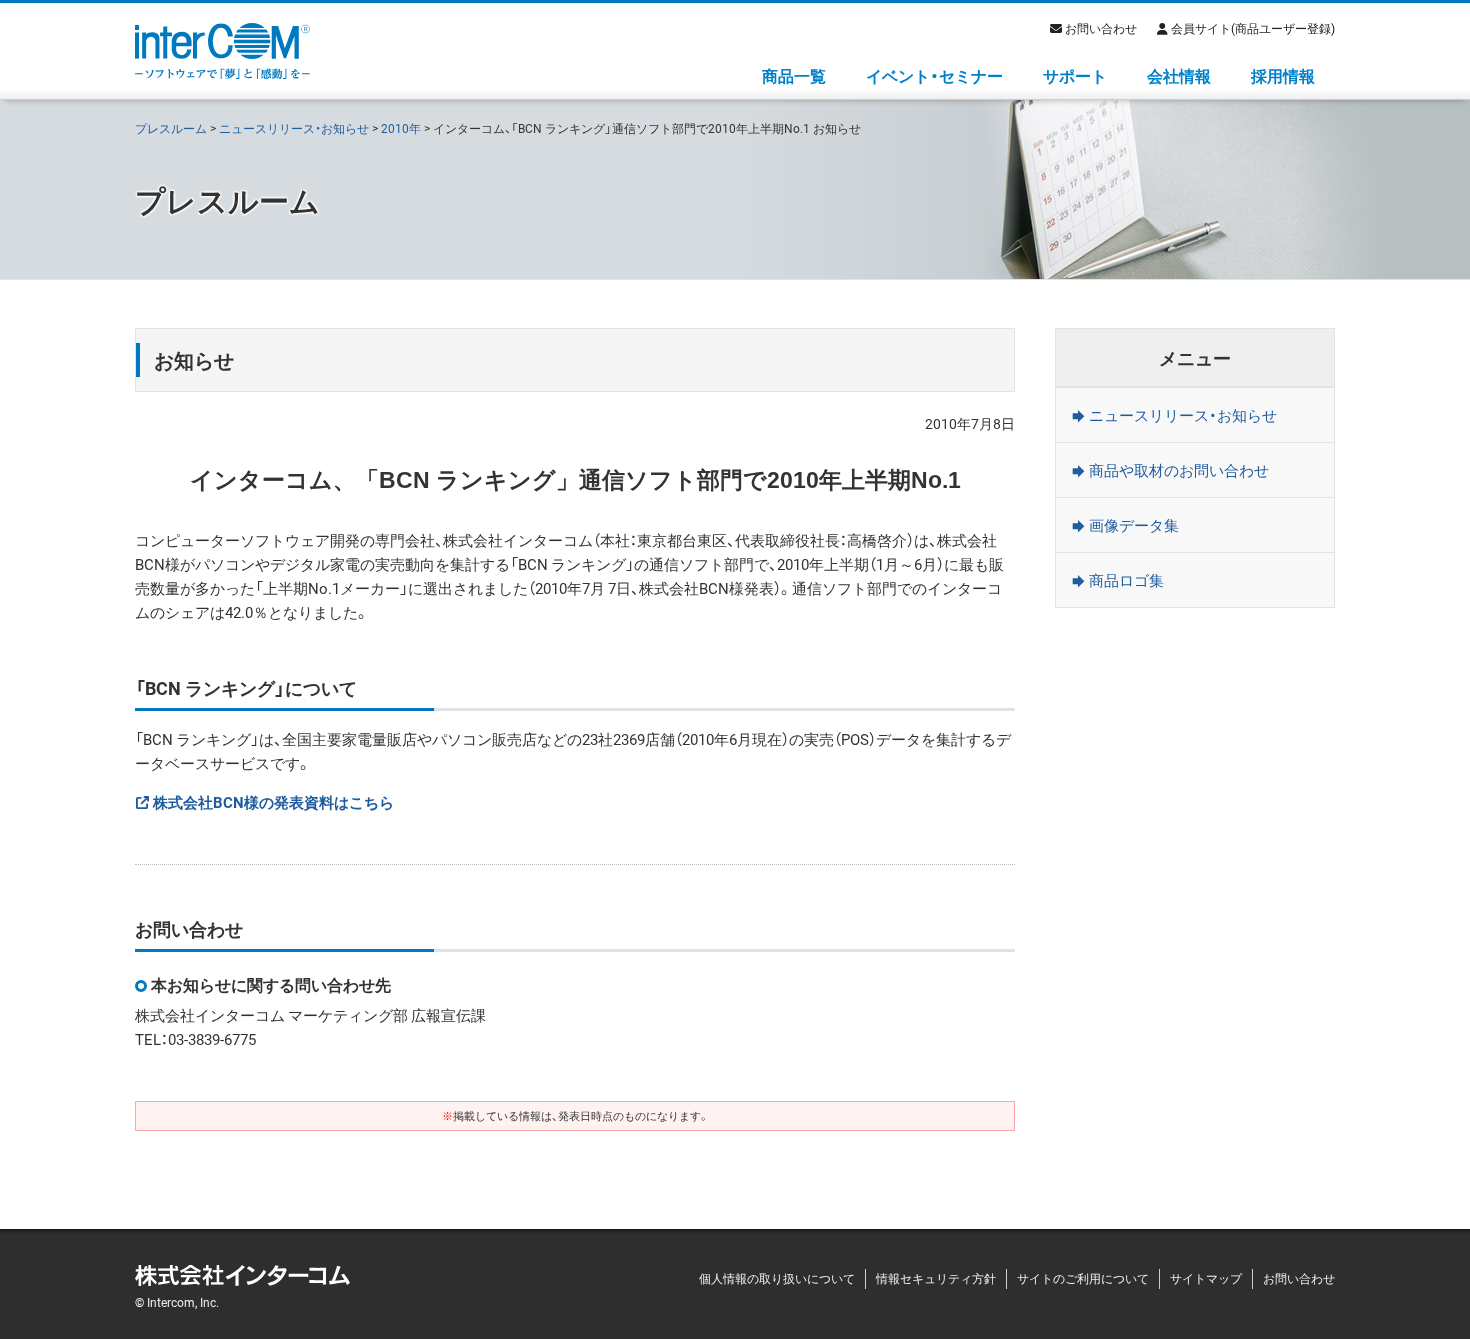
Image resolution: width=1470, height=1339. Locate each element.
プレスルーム (171, 128)
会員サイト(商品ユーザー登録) (1253, 28)
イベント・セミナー (934, 75)
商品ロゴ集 (1126, 580)
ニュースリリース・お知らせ (294, 128)
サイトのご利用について (1083, 1278)
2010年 (401, 128)
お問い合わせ (1101, 28)
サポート (1075, 75)
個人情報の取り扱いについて (777, 1278)
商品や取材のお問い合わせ (1179, 470)
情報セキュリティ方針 (936, 1278)
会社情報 (1179, 75)
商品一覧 (794, 75)
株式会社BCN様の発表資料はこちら (273, 802)
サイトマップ (1206, 1278)
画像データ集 (1134, 525)
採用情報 (1283, 75)
